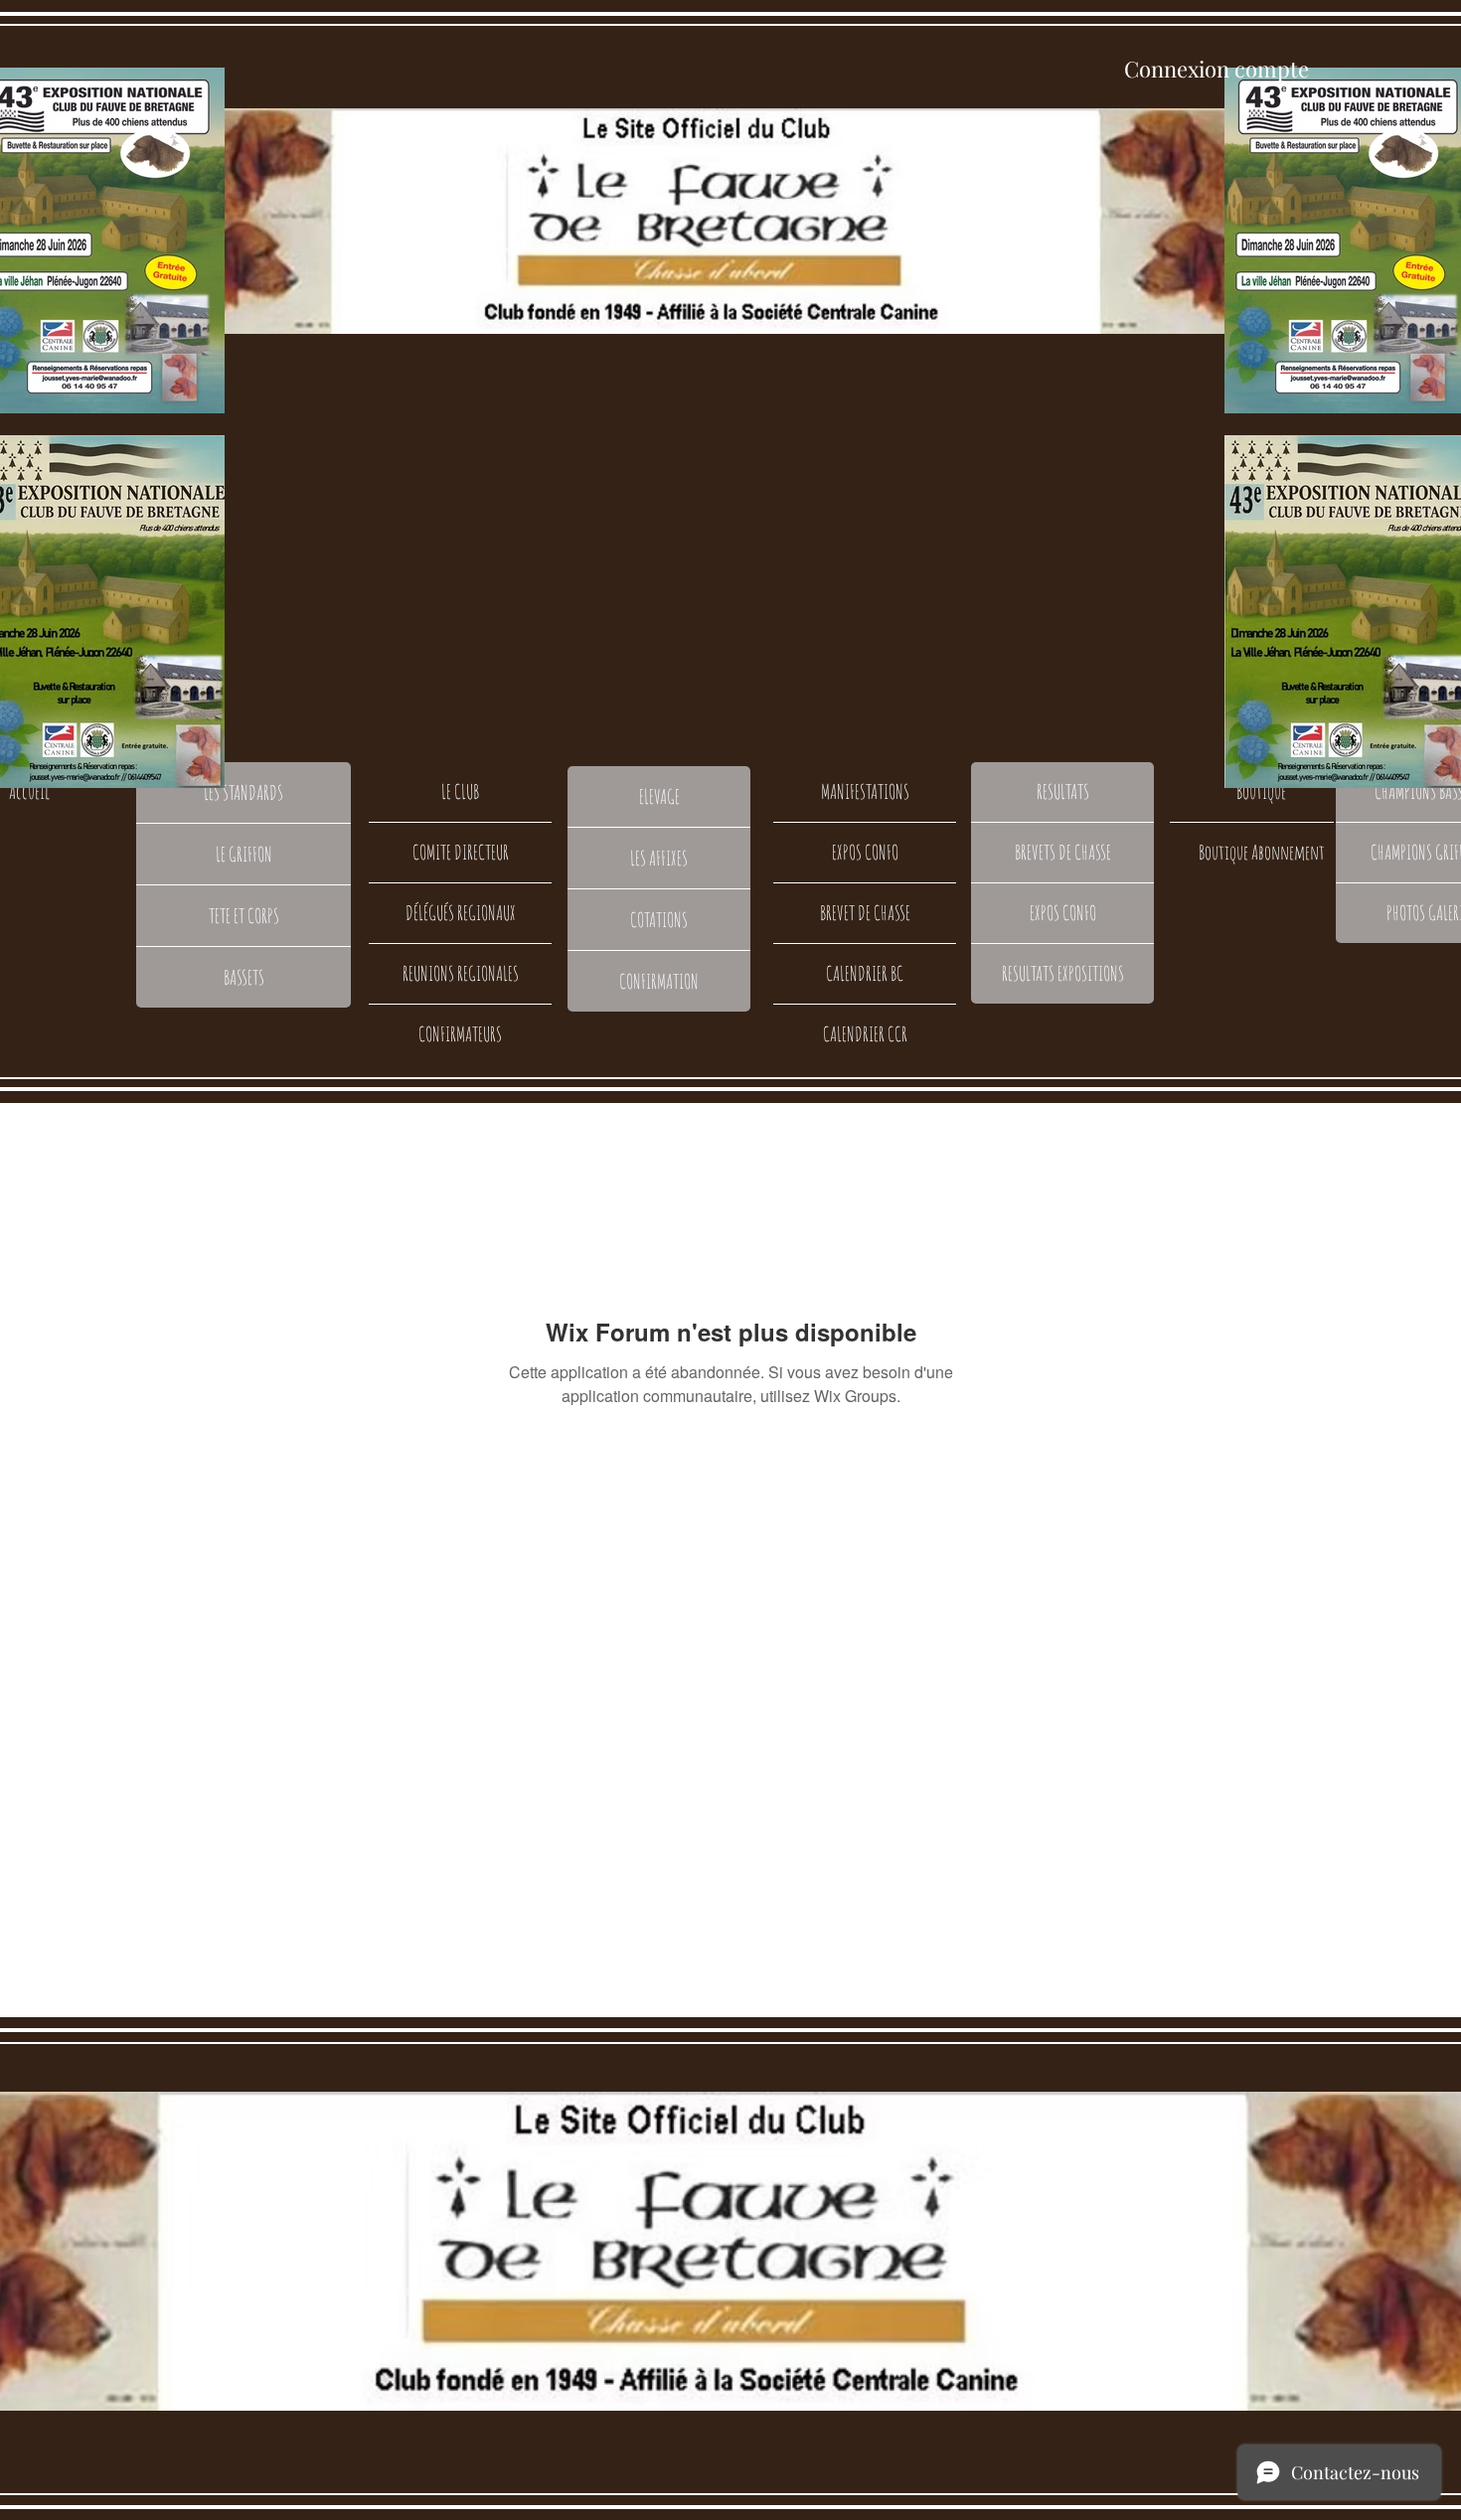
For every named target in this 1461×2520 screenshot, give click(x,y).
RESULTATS (1063, 791)
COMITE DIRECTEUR (461, 852)
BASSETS (244, 977)
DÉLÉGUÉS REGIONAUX (461, 913)
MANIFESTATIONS (865, 791)
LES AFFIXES (659, 858)
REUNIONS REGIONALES (461, 973)
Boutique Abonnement (1262, 852)
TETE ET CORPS (244, 916)
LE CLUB (460, 791)
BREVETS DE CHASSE (1063, 852)
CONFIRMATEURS (460, 1034)
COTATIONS (659, 920)
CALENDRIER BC (865, 973)
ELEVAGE (659, 796)
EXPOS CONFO (865, 852)
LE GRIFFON (244, 854)
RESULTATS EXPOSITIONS (1063, 973)
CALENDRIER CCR (865, 1034)
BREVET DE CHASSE (865, 913)
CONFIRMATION (659, 981)
